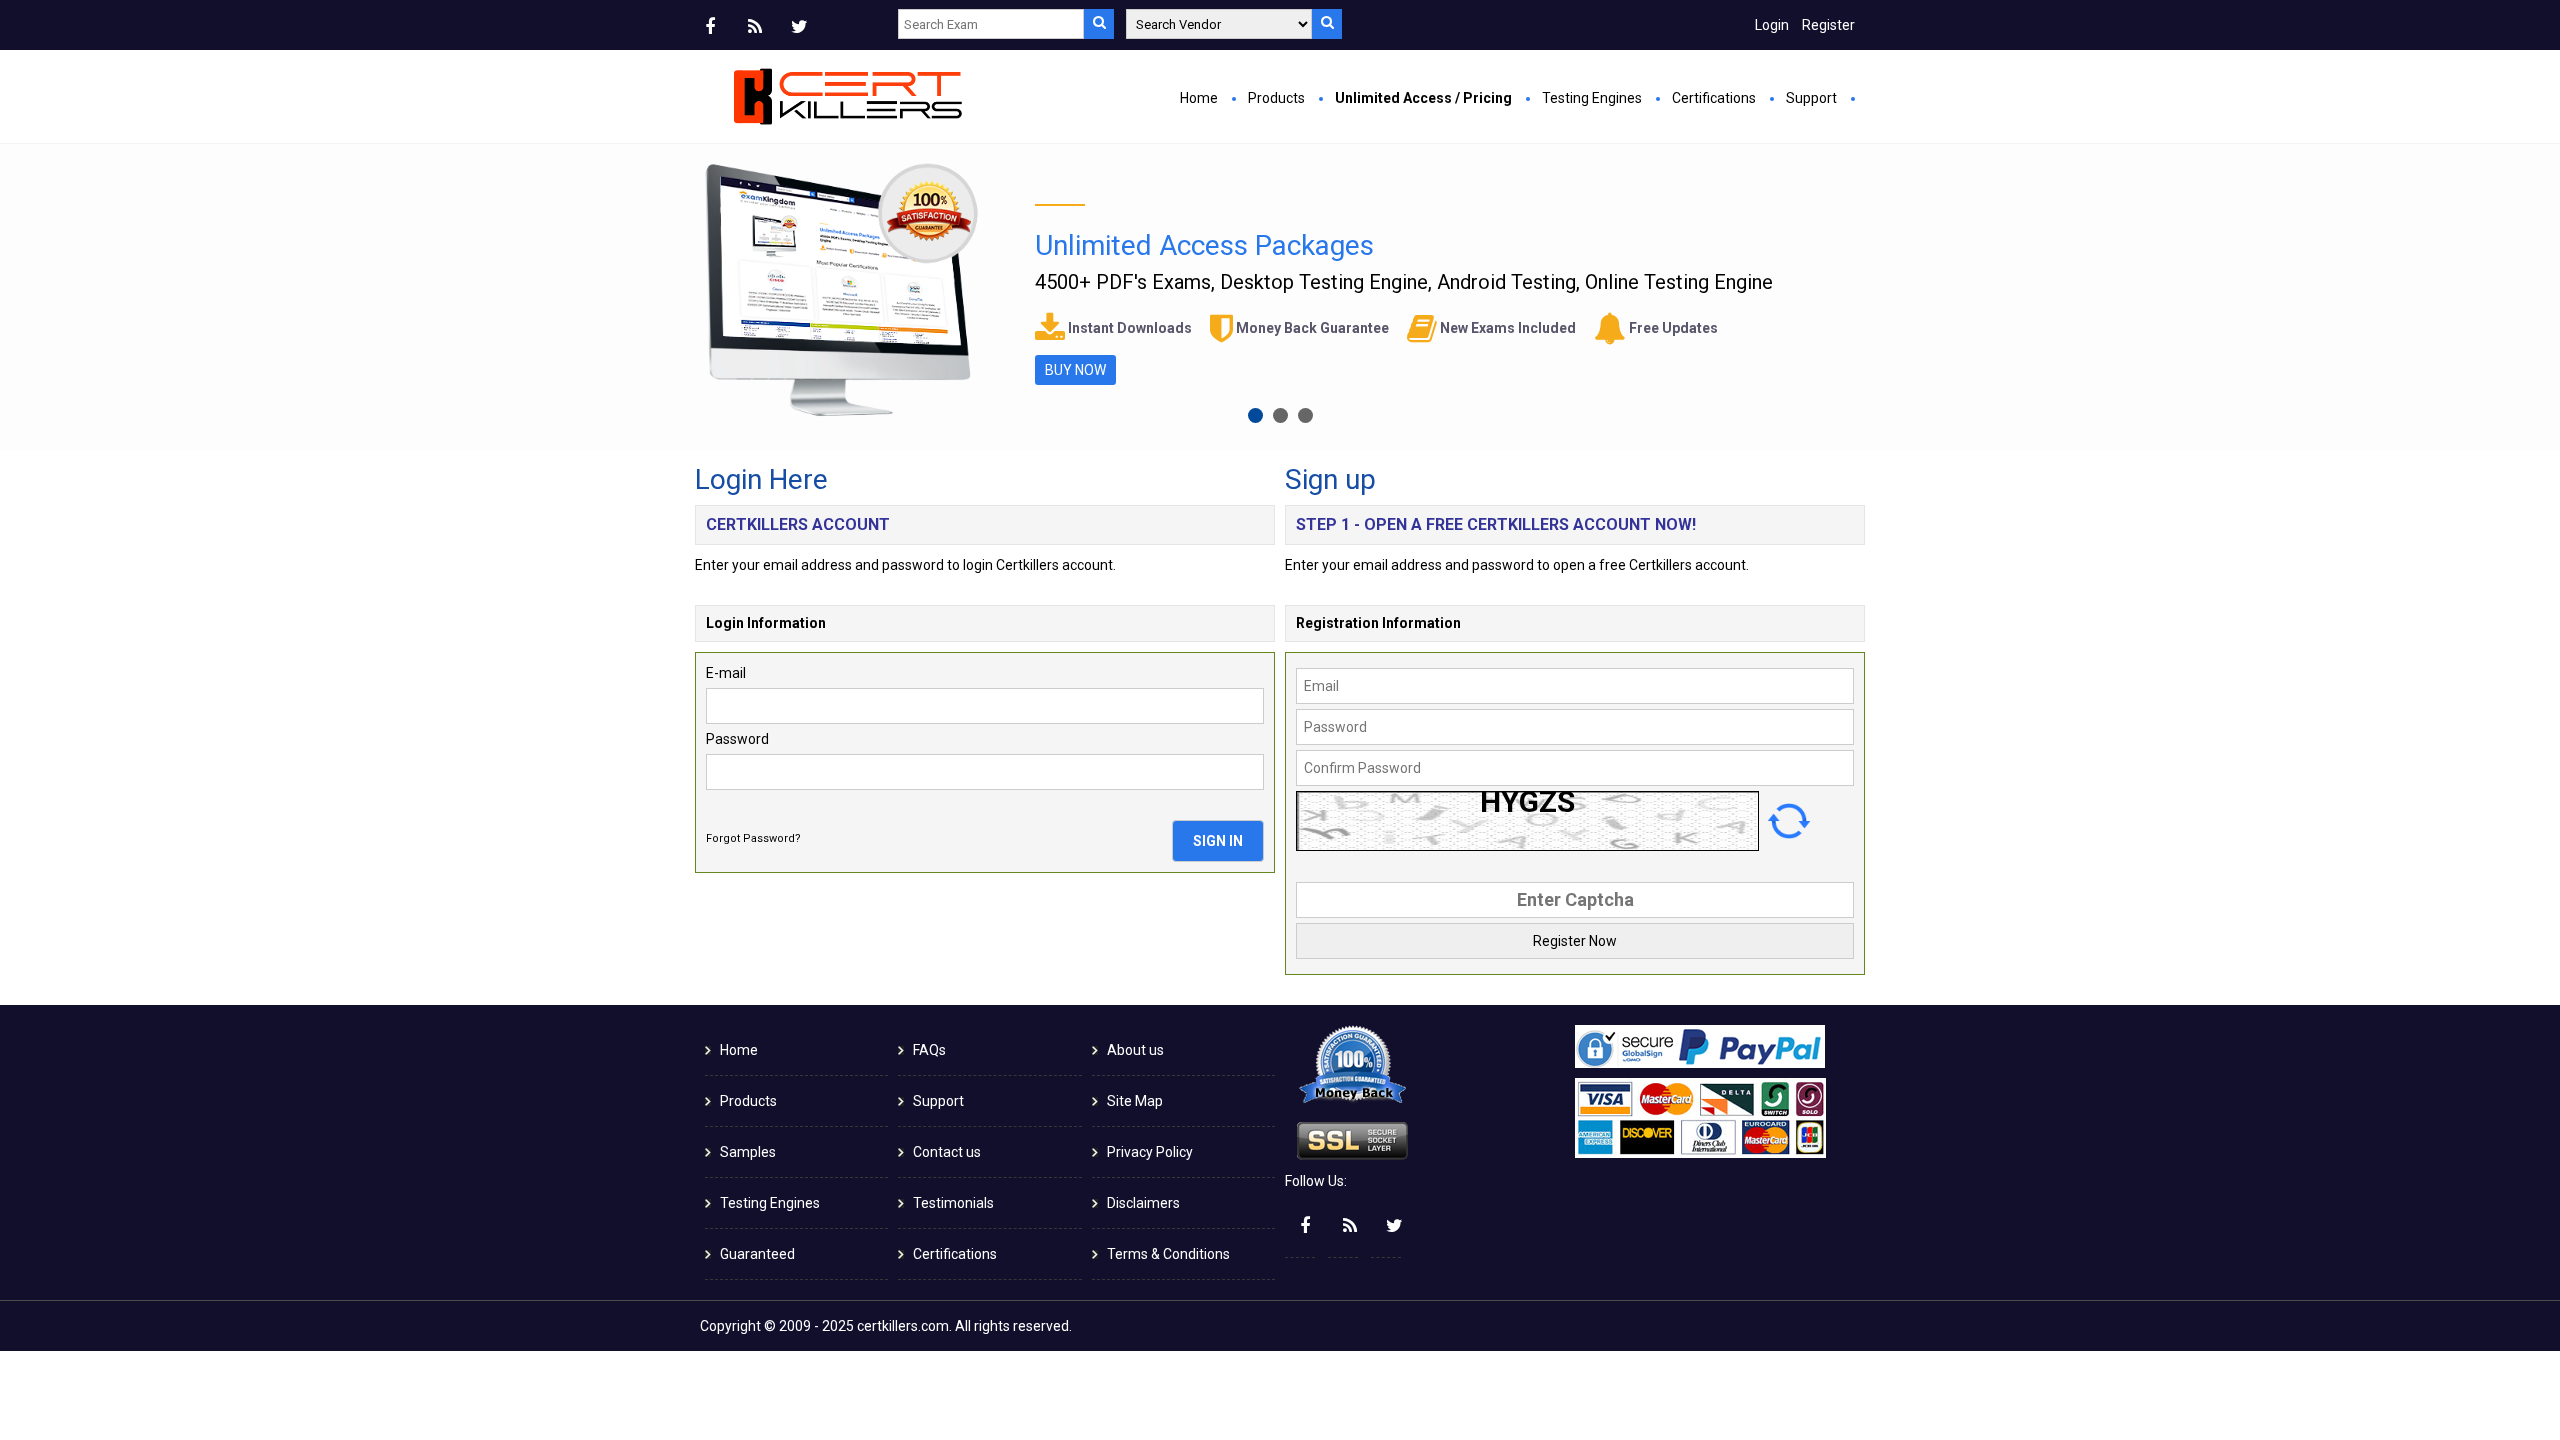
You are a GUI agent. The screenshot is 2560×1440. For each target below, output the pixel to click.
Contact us (947, 1152)
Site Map (1135, 1101)
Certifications (1714, 98)
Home (1199, 98)
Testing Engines (1592, 98)
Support (1811, 98)
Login (1772, 25)
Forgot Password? (753, 838)
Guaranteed (757, 1254)
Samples (748, 1152)
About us (1135, 1050)
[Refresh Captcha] (1789, 821)
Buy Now (1075, 370)
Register (1828, 25)
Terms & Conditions (1168, 1254)
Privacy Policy (1150, 1152)
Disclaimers (1143, 1203)
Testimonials (953, 1203)
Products (1276, 98)
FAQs (929, 1050)
